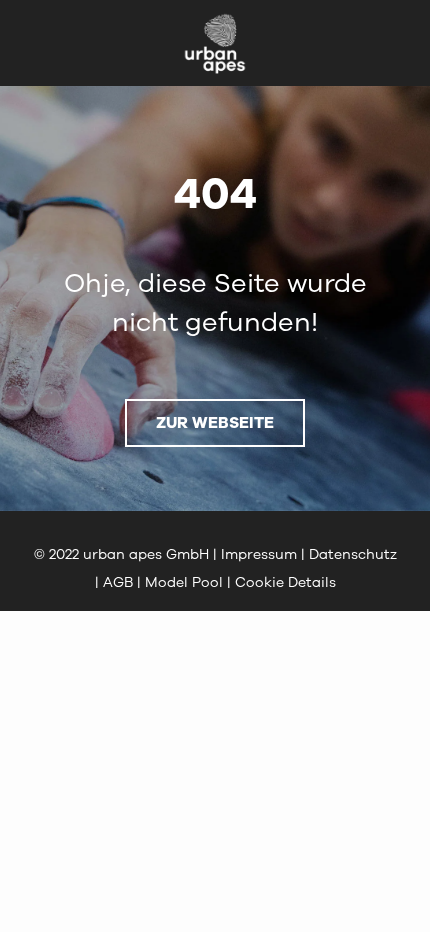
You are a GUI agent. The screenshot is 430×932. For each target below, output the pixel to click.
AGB (118, 582)
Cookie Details (285, 582)
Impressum (259, 554)
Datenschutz (353, 554)
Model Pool (184, 582)
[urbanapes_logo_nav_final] (215, 20)
